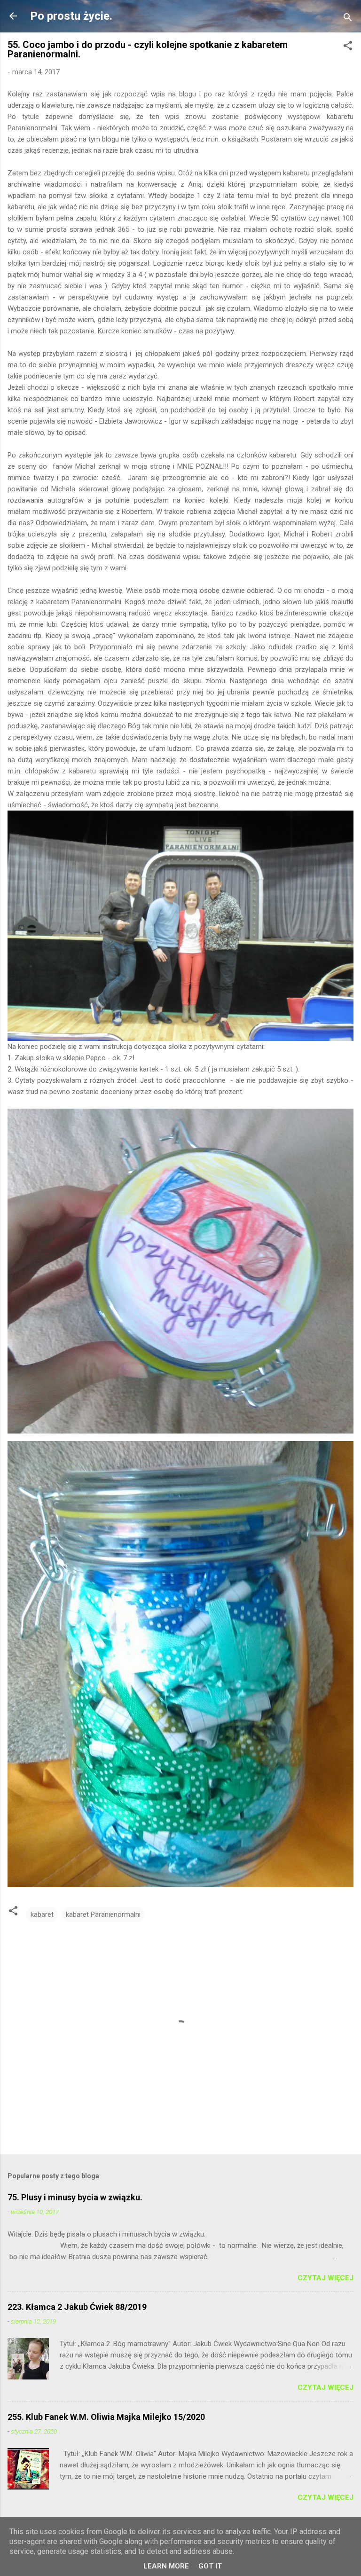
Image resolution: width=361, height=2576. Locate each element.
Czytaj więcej (326, 2278)
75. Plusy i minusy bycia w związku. (75, 2197)
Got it (210, 2566)
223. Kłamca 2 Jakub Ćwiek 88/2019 (77, 2307)
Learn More (166, 2566)
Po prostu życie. (71, 16)
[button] (348, 47)
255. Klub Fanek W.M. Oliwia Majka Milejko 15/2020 (106, 2417)
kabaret (42, 1914)
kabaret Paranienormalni (103, 1914)
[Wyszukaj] (348, 19)
